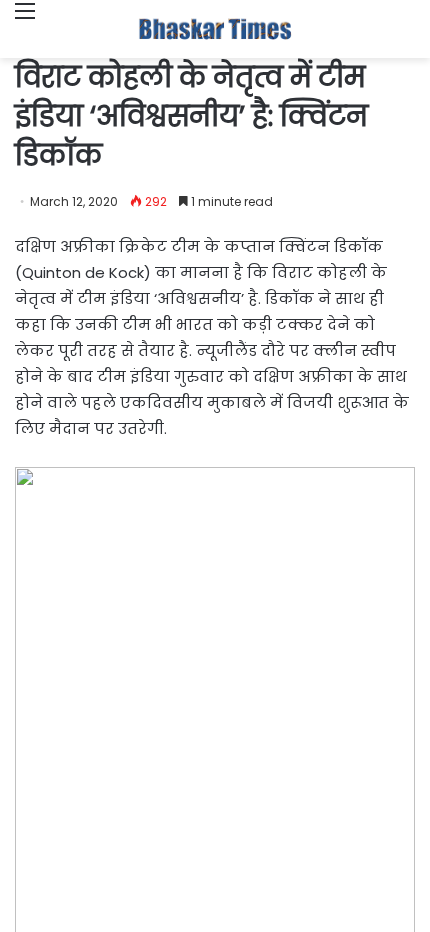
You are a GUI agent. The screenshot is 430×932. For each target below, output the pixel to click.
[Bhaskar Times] (215, 29)
